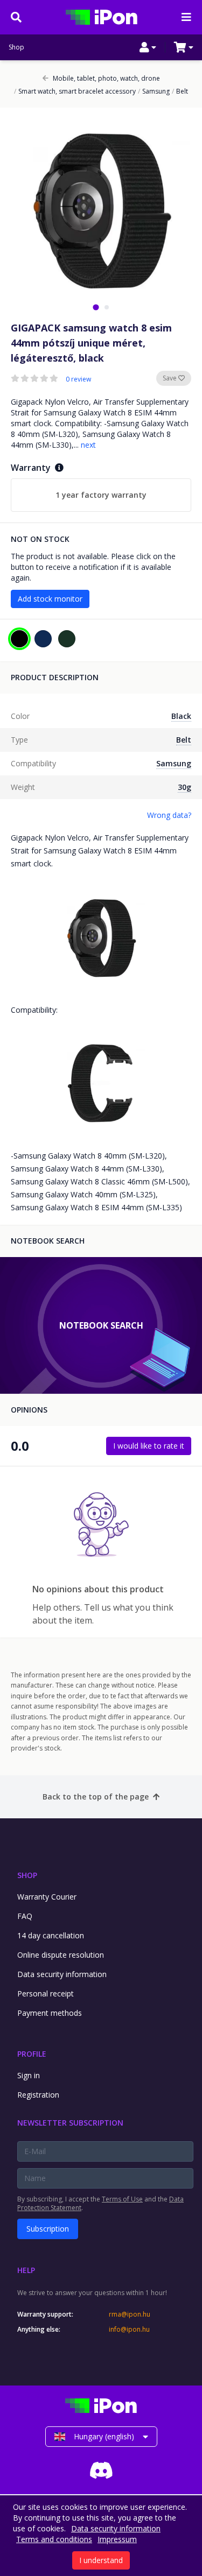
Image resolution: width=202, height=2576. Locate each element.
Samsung (154, 91)
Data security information (62, 1974)
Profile (32, 2054)
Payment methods (50, 2013)
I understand (101, 2560)
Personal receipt (46, 1993)
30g (184, 787)
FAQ (25, 1916)
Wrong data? (169, 815)
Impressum (117, 2539)
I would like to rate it (149, 1446)
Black (181, 716)
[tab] (96, 307)
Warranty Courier (47, 1897)
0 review (78, 379)
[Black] (19, 639)
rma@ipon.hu (130, 2314)
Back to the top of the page (96, 1797)
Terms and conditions (54, 2539)
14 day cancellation (51, 1935)
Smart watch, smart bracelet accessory (75, 91)
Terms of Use (122, 2199)
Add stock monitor (50, 599)
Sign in (29, 2075)
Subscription (48, 2229)
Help (26, 2270)
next (88, 445)
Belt (180, 91)
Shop (16, 47)
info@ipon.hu (129, 2330)
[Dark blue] (43, 639)
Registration (38, 2095)
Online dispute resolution (61, 1955)
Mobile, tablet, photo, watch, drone (106, 79)
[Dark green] (67, 639)
